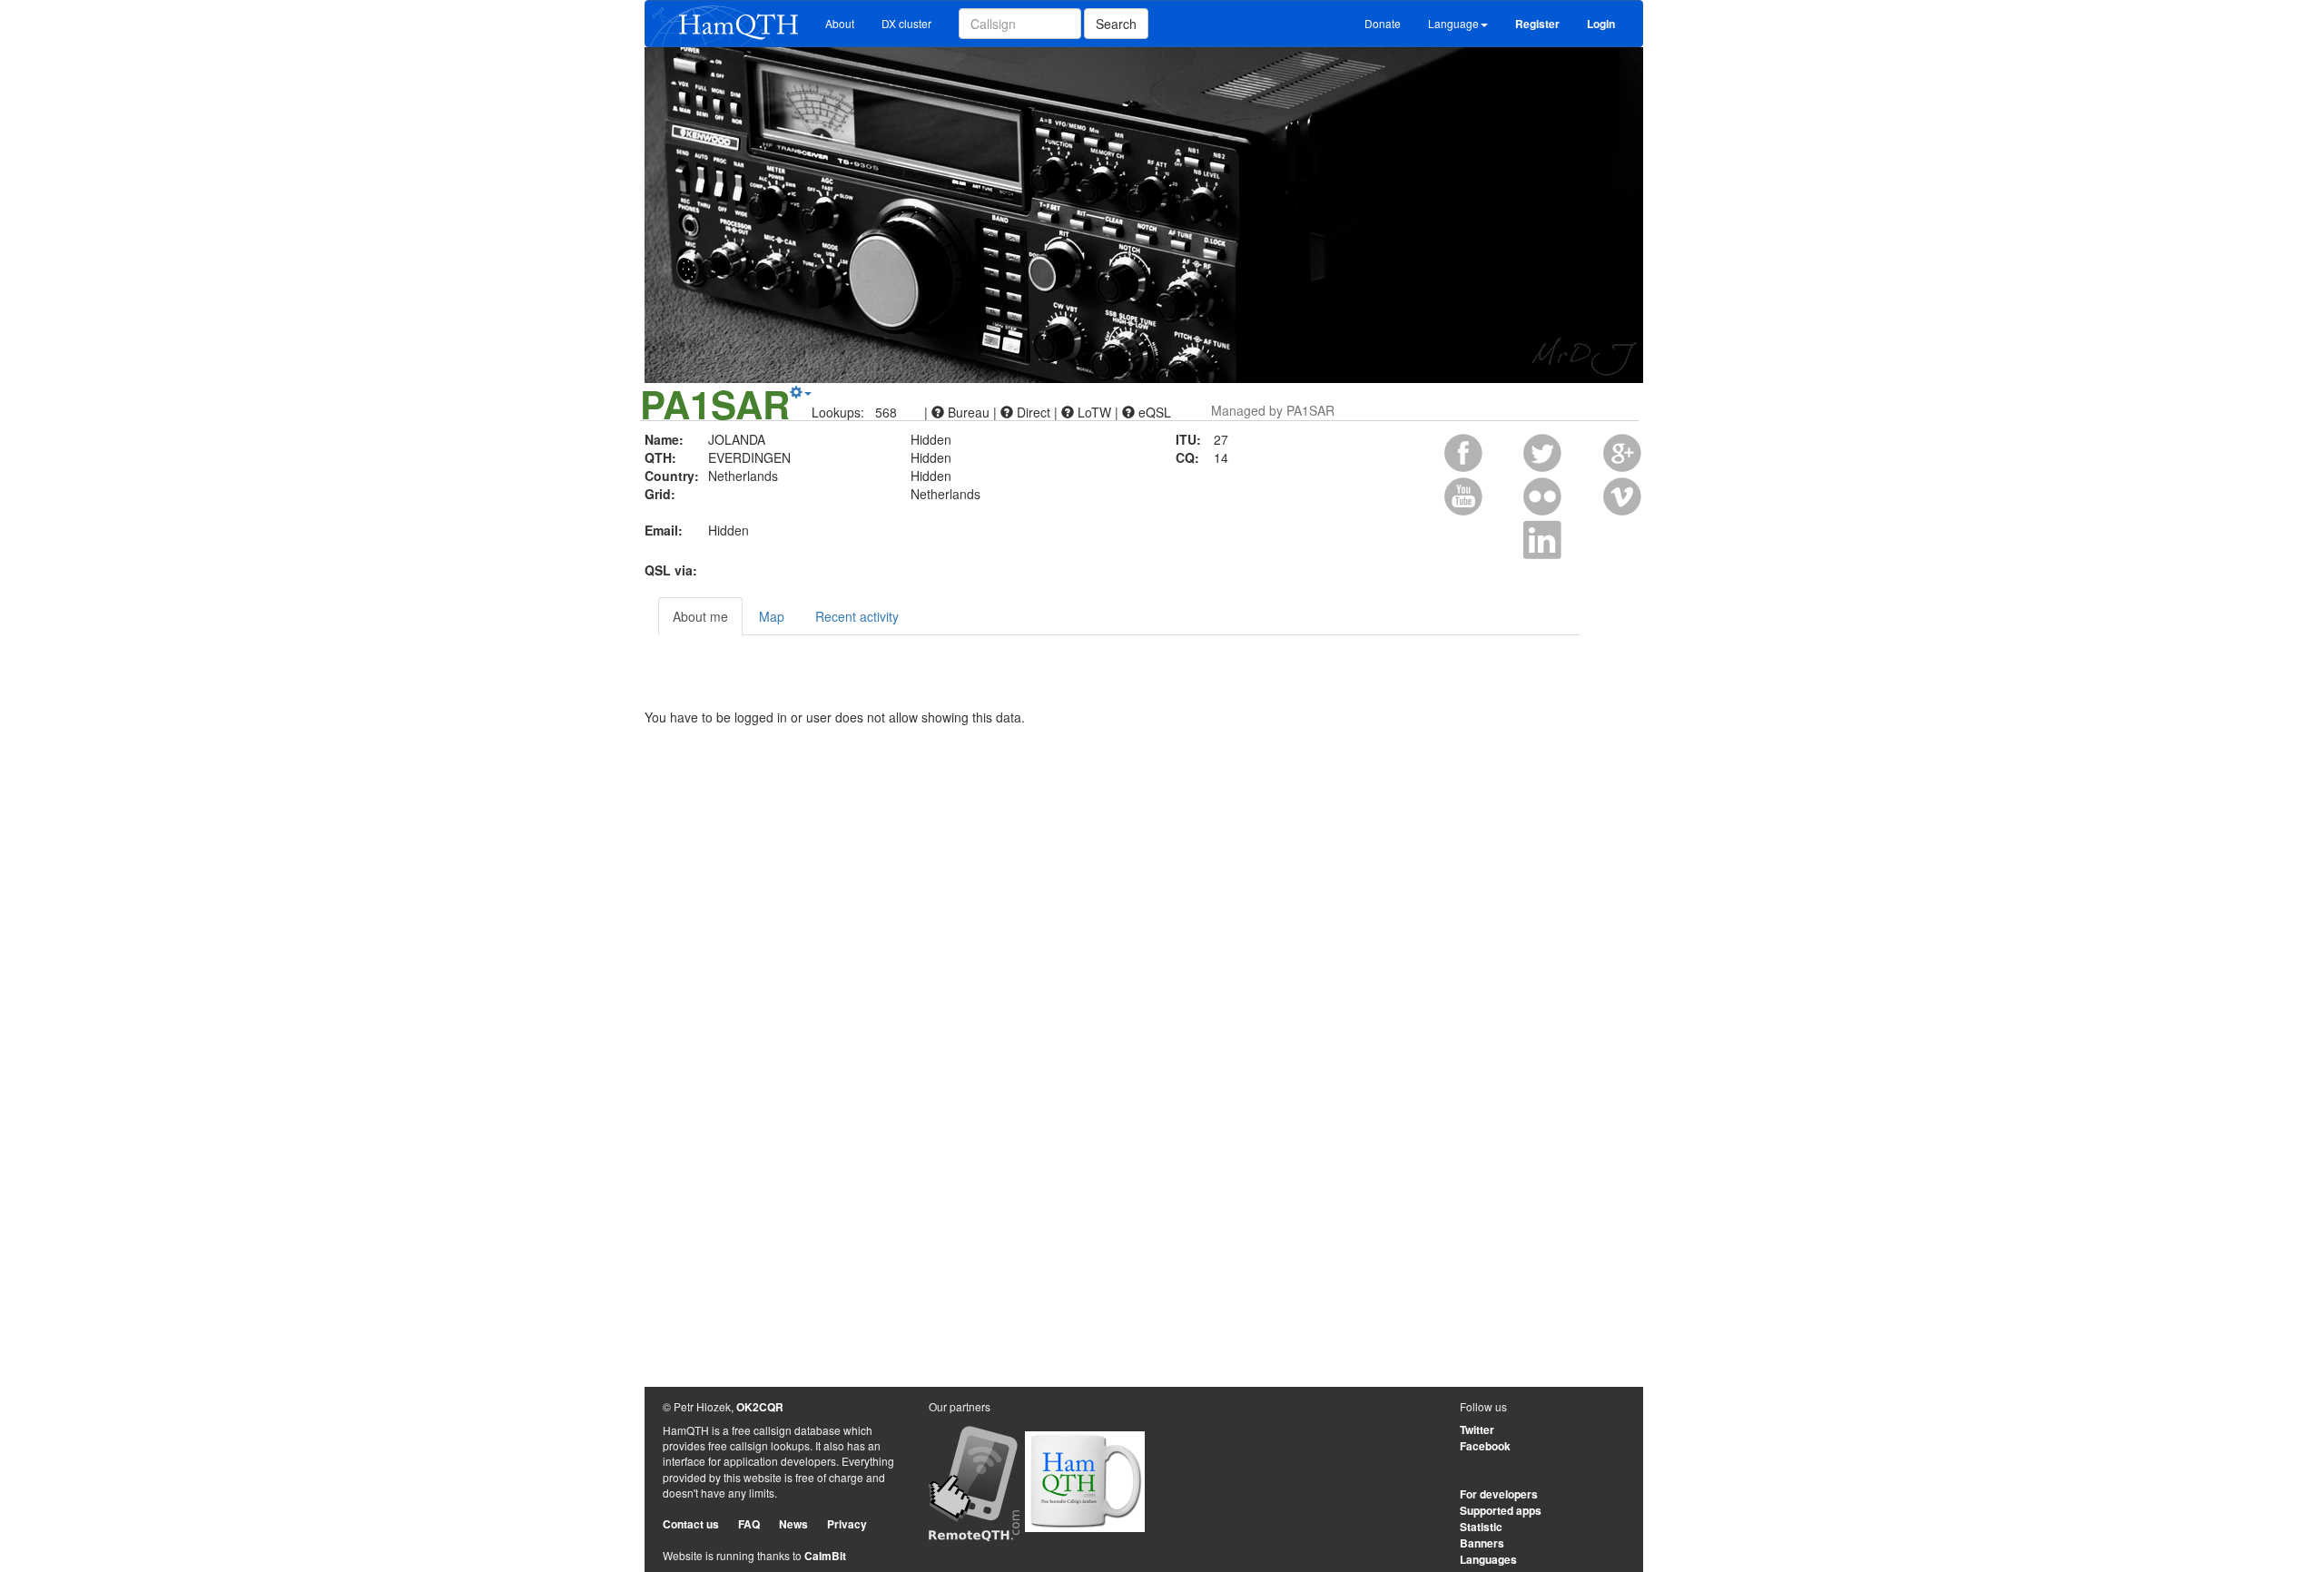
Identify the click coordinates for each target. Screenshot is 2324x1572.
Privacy (847, 1524)
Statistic (1481, 1527)
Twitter (1477, 1430)
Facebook (1485, 1446)
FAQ (749, 1524)
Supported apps (1501, 1510)
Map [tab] (772, 616)
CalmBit (825, 1556)
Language (1453, 23)
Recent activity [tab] (857, 616)
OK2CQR (760, 1407)
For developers (1499, 1494)
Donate (1383, 23)
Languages (1488, 1559)
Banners (1482, 1543)
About (840, 23)
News (793, 1524)
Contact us (691, 1524)
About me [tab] (700, 616)
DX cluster (906, 23)
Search (1116, 24)
